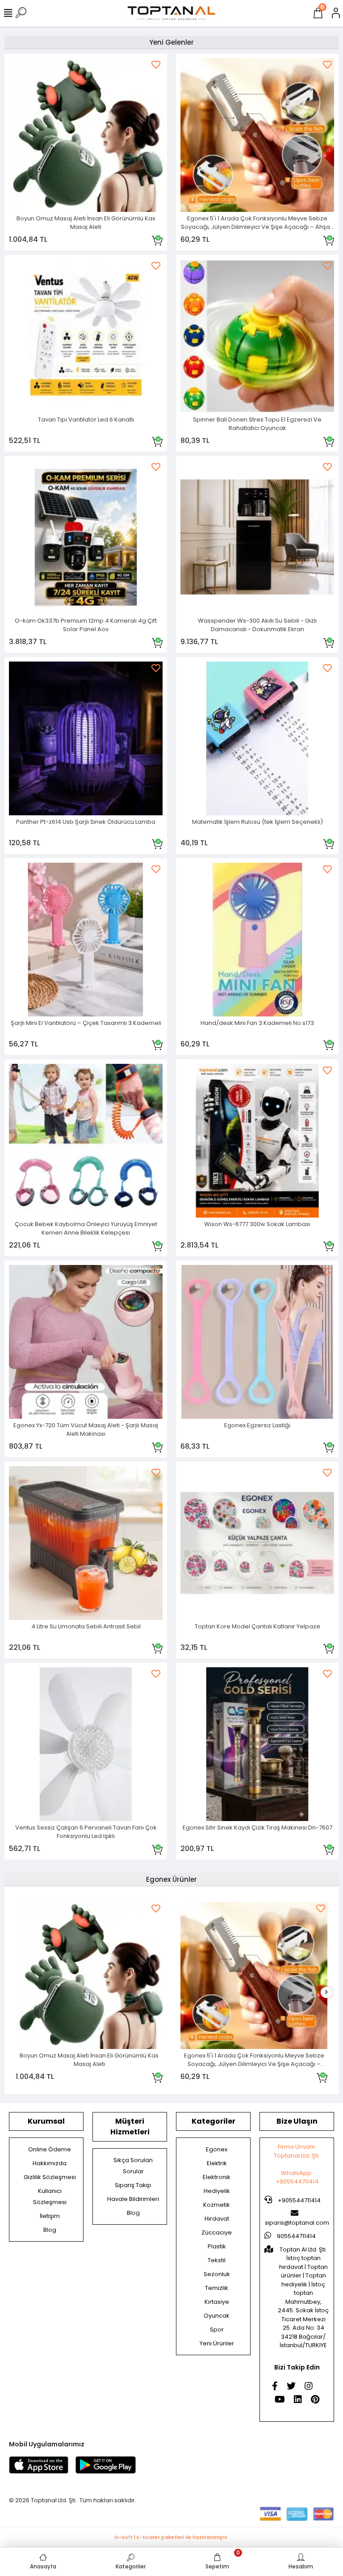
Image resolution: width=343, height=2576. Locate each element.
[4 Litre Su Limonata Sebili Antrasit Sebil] (86, 1543)
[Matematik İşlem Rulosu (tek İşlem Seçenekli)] (257, 738)
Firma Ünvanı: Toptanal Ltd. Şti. (297, 2151)
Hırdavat (217, 2219)
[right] (326, 1992)
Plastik (217, 2246)
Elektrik (217, 2163)
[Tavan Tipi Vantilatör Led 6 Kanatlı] (86, 336)
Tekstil (217, 2260)
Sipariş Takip (133, 2185)
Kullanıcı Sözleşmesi (50, 2197)
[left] (17, 1992)
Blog (50, 2230)
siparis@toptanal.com (297, 2223)
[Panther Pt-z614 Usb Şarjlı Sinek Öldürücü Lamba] (86, 738)
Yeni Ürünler (217, 2343)
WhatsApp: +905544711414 (297, 2178)
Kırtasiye (217, 2302)
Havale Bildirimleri (133, 2199)
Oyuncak (217, 2316)
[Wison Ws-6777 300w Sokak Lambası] (257, 1141)
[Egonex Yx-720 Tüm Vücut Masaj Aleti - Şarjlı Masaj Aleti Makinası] (86, 1342)
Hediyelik (217, 2191)
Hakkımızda (50, 2163)
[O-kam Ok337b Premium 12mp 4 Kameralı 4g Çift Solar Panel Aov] (86, 537)
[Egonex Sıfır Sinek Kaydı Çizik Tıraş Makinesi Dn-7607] (257, 1744)
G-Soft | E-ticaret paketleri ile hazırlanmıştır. (171, 2537)
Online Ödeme (50, 2149)
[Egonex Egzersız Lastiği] (257, 1342)
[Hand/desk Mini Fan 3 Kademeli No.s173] (257, 940)
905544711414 (296, 2236)
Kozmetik (217, 2205)
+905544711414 (299, 2200)
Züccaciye (217, 2232)
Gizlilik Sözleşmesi (50, 2177)
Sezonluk (217, 2274)
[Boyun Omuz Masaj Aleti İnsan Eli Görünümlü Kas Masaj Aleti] (86, 135)
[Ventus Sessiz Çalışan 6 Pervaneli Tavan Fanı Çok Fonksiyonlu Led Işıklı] (86, 1744)
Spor (217, 2329)
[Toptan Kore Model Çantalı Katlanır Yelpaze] (257, 1543)
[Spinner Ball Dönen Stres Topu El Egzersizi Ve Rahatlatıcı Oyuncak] (257, 336)
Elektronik (217, 2177)
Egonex (217, 2149)
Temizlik (217, 2288)
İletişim (50, 2216)
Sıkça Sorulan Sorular (133, 2166)
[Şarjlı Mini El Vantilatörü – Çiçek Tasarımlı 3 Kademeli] (86, 940)
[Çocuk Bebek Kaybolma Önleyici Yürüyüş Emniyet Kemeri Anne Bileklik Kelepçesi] (86, 1141)
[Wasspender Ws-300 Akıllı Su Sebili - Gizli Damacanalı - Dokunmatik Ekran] (257, 537)
